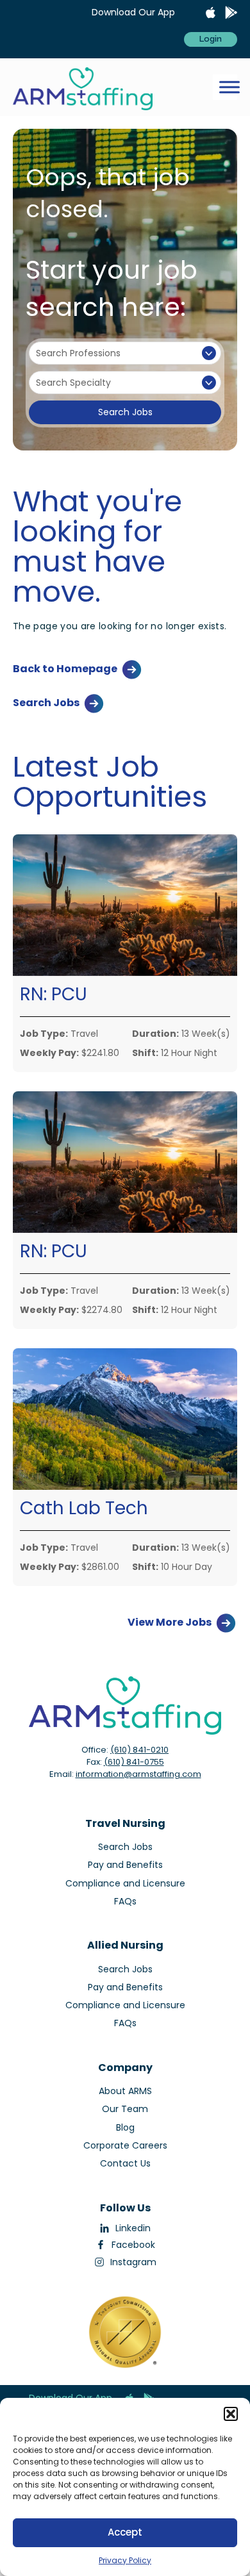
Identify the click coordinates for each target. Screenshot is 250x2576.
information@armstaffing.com (138, 1774)
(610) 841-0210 (139, 1750)
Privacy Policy (125, 2560)
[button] (231, 2414)
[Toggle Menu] (229, 87)
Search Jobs (125, 412)
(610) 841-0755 (134, 1762)
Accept (125, 2532)
